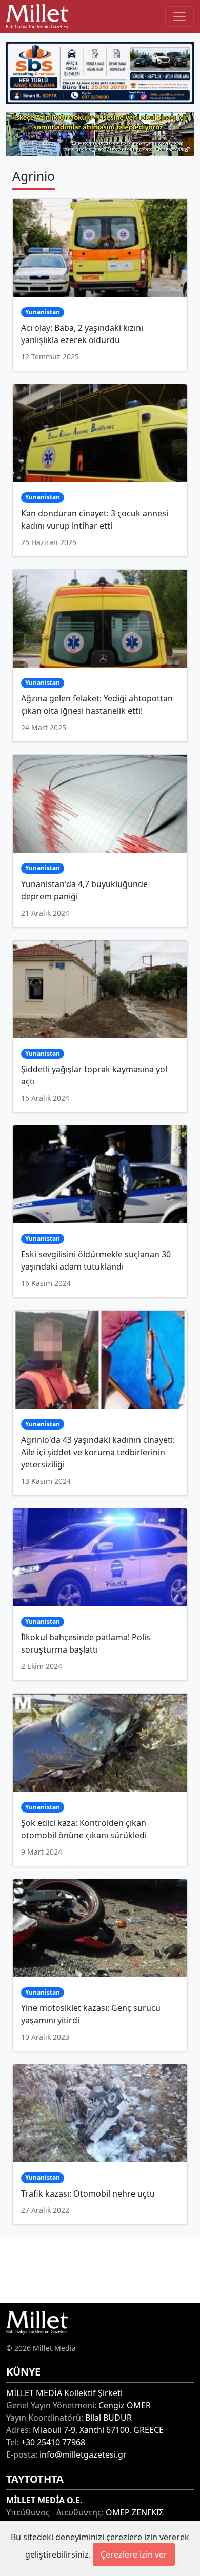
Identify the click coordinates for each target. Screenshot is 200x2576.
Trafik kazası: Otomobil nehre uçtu (88, 2193)
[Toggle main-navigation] (179, 16)
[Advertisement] (100, 2268)
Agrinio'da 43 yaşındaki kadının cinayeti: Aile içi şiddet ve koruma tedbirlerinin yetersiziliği (98, 1452)
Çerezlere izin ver (134, 2554)
